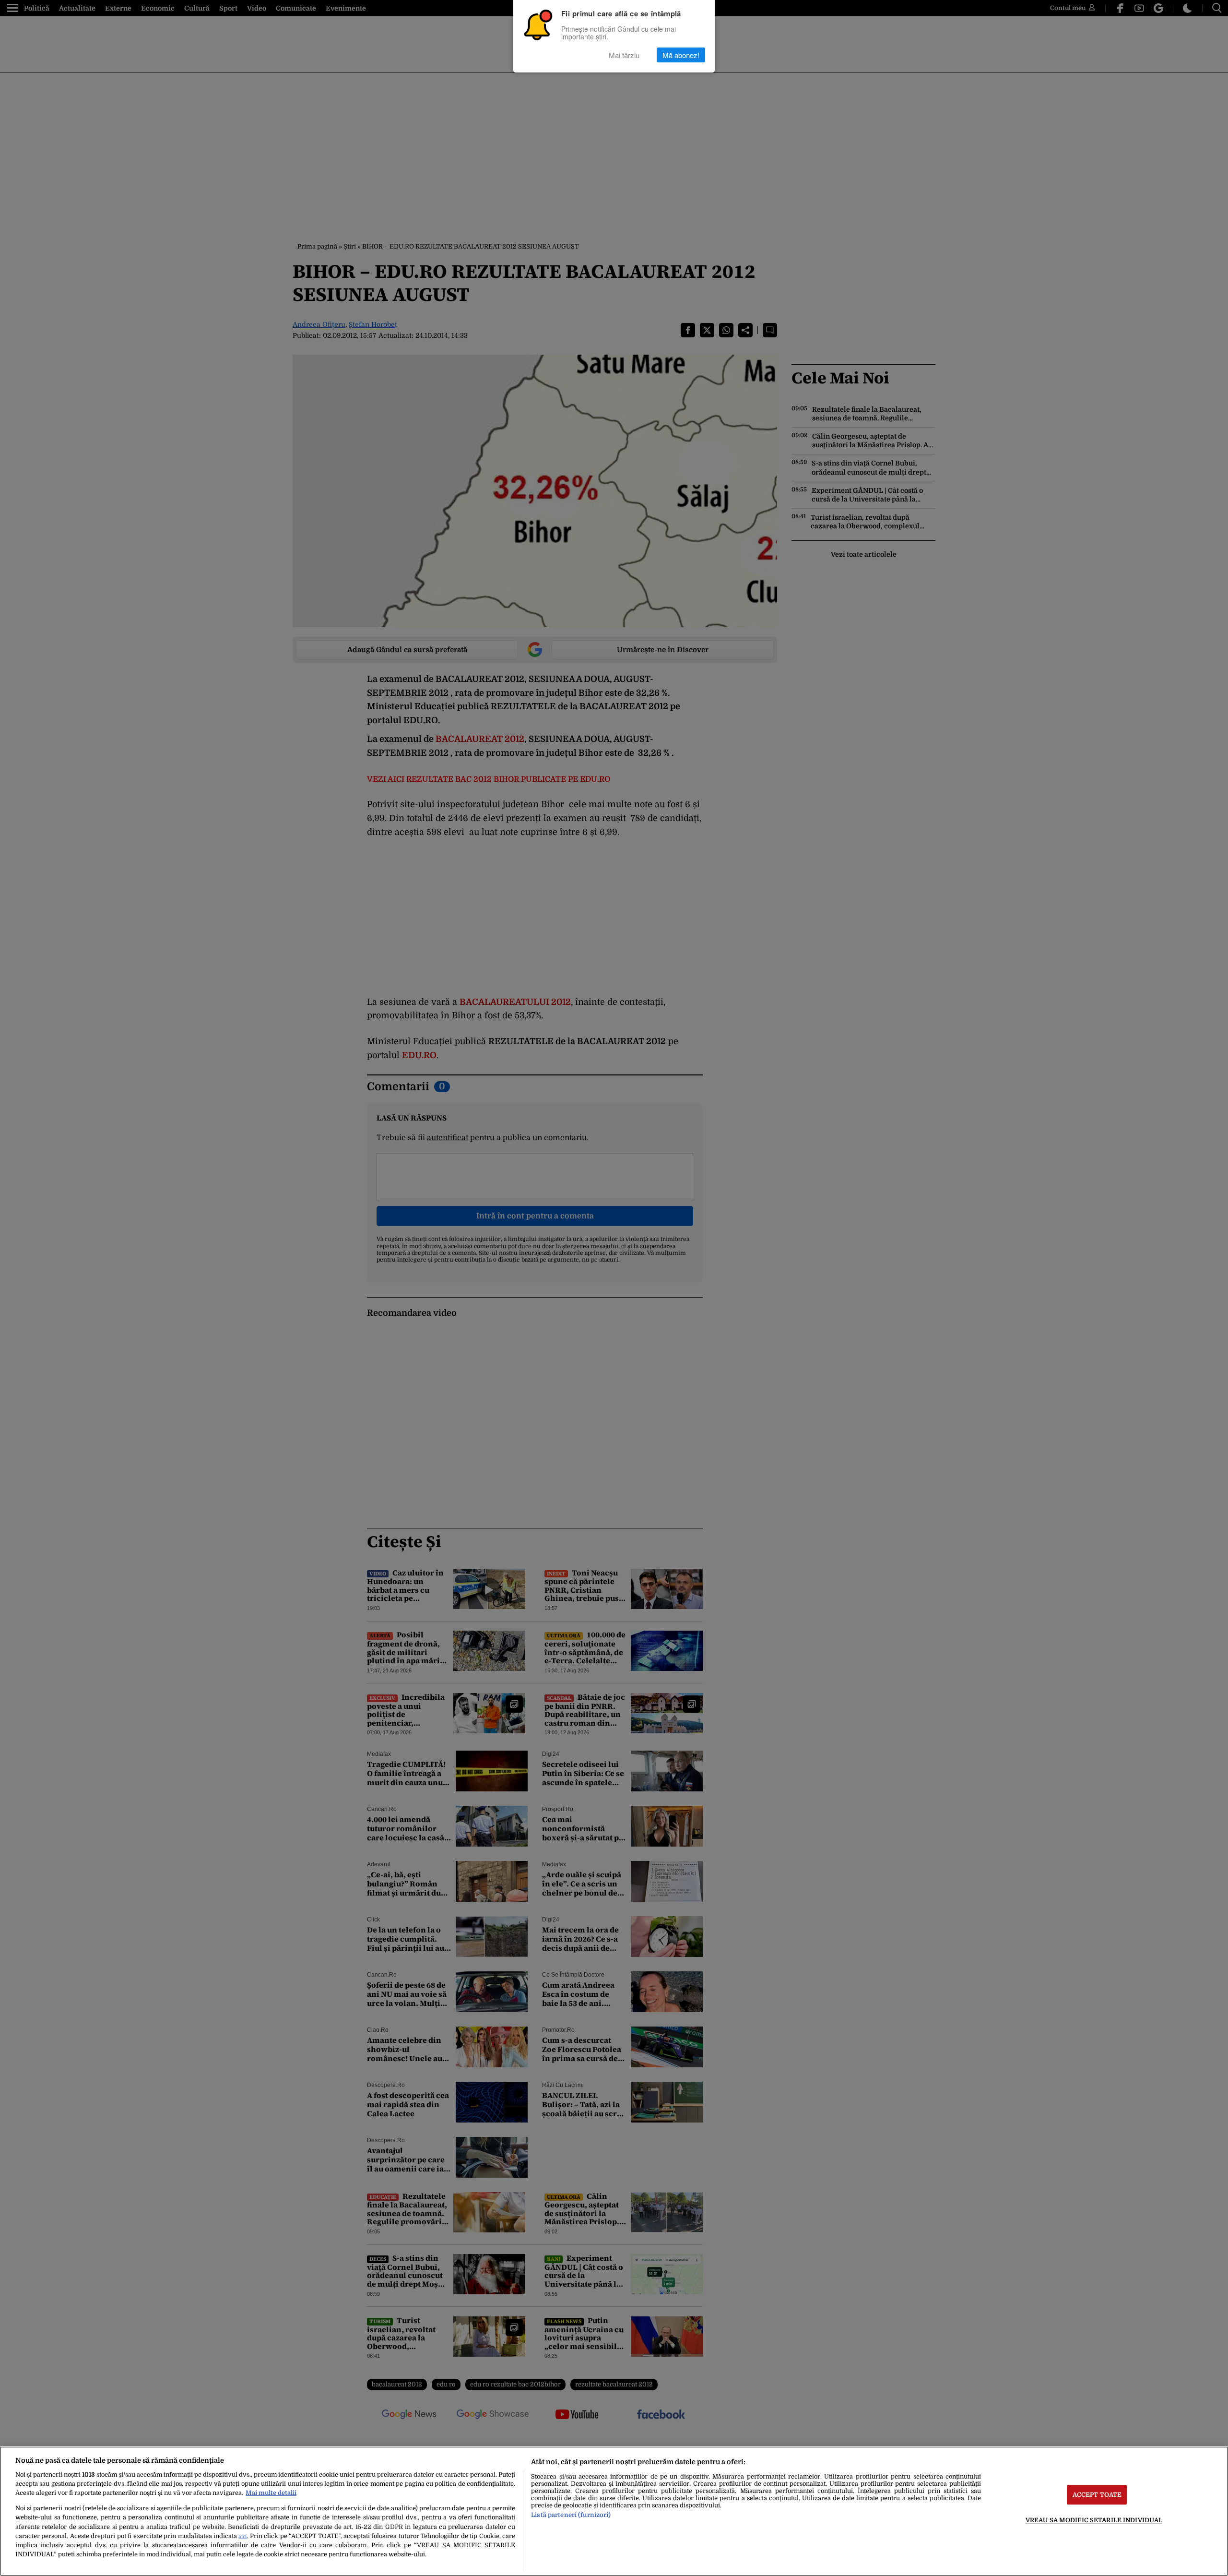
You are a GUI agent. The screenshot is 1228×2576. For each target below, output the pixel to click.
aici (242, 2536)
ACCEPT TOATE (1097, 2495)
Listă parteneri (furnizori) (571, 2515)
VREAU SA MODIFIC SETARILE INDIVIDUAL (1094, 2520)
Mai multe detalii (271, 2493)
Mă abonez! (681, 55)
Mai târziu (624, 55)
